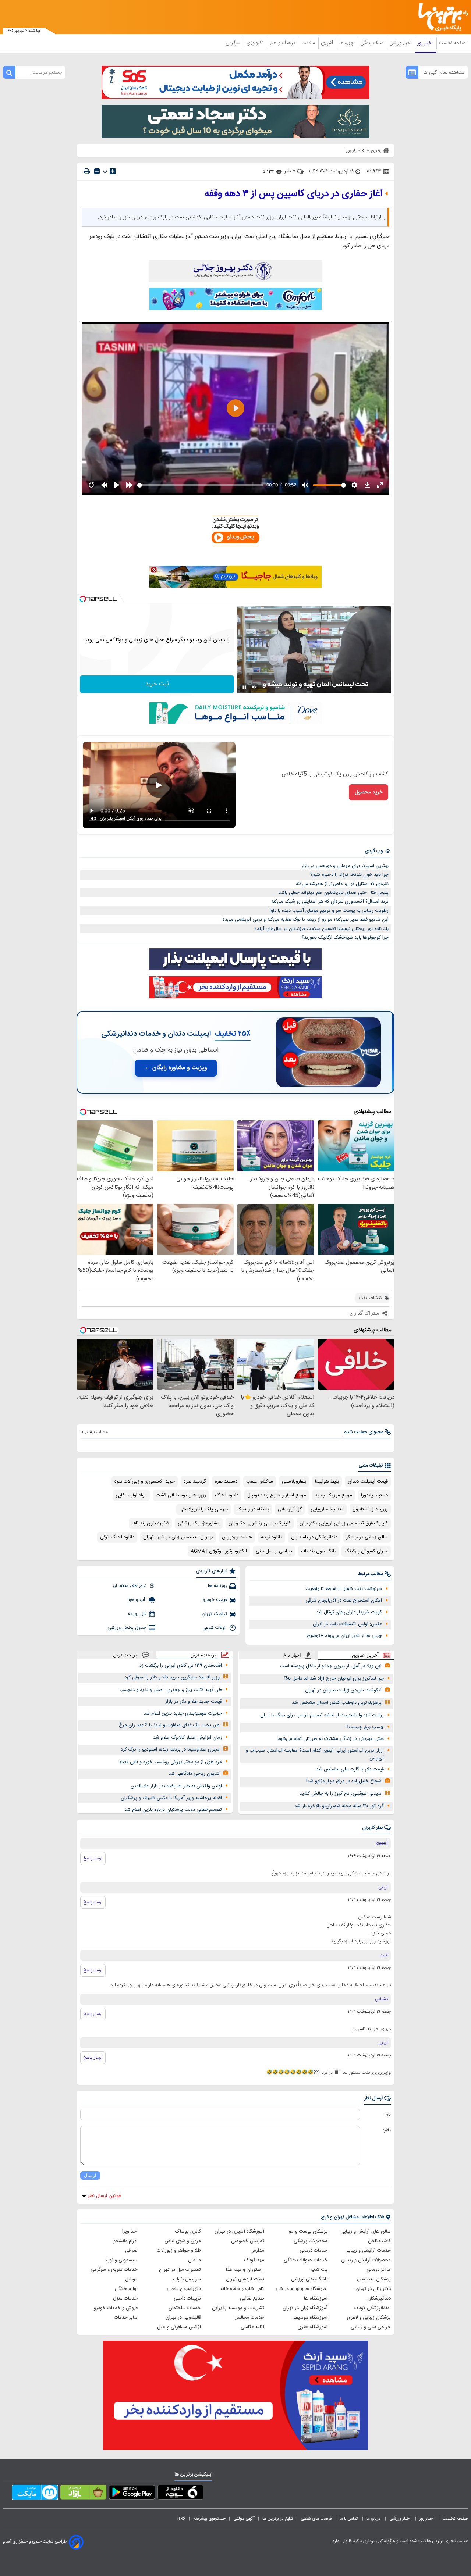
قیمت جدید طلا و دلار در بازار (194, 1702)
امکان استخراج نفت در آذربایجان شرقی (344, 1601)
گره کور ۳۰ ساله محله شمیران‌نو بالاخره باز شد (339, 1806)
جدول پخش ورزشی (127, 1628)
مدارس (257, 2251)
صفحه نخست (452, 43)
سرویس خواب (187, 2279)
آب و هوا (137, 1600)
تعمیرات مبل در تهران (180, 2270)
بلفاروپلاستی (294, 1481)
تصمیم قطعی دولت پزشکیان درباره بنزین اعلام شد (173, 1810)
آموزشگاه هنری (313, 2327)
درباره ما (374, 2519)
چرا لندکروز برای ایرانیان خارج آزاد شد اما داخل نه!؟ (334, 1678)
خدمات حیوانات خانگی (306, 2260)
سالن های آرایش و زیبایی (366, 2231)
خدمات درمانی (314, 2251)
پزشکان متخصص (374, 2279)
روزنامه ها (217, 1586)
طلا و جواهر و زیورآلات (179, 2251)
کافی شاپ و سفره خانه (242, 2289)
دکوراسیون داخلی (184, 2289)
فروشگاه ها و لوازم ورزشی (302, 2289)
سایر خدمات (126, 2318)
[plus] (113, 171)
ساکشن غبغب (260, 1481)
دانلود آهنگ (227, 1495)
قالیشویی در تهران (183, 2318)
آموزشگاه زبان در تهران (305, 2308)
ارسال (90, 2175)
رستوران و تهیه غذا (245, 2270)
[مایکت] (35, 2494)
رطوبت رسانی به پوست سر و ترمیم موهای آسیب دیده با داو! (329, 911)
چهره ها (347, 43)
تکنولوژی (256, 43)
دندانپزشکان (379, 2298)
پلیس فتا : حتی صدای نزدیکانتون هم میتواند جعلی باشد (334, 893)
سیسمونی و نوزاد (121, 2260)
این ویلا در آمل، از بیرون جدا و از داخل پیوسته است (331, 1666)
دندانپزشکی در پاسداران (314, 1537)
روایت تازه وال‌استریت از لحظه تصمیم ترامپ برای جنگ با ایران (322, 1715)
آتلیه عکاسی (252, 2327)
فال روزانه (137, 1614)
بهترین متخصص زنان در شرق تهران (178, 1537)
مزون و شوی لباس (183, 2241)
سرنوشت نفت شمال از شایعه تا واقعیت (344, 1589)
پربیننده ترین (203, 1655)
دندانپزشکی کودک (373, 2308)
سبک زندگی (372, 43)
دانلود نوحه (272, 1537)
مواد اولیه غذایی (131, 1495)
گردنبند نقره (195, 1481)
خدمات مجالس (249, 2318)
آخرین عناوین (365, 1655)
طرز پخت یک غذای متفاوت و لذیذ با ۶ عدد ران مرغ (169, 1725)
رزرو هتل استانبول (370, 1509)
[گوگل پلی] (132, 2494)
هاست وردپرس (237, 1537)
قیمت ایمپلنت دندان (368, 1481)
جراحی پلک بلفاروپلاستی (203, 1509)
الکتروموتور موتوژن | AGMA (219, 1551)
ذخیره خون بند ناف (150, 1523)
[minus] (97, 171)
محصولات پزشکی (311, 2241)
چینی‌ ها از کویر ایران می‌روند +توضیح (344, 1636)
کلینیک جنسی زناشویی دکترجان (260, 1523)
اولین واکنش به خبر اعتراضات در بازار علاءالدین (176, 1786)
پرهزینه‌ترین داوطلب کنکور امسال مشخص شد (337, 1703)
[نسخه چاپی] (87, 171)
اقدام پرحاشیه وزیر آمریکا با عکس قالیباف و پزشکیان (171, 1798)
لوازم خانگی (126, 2289)
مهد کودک (254, 2260)
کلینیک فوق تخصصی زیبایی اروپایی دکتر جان (344, 1523)
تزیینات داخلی (187, 2298)
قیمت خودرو (215, 1600)
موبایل (131, 2279)
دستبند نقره (226, 1481)
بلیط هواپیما (327, 1481)
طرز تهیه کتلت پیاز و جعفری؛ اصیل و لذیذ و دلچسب (171, 1690)
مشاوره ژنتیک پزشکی (199, 1523)
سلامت (309, 43)
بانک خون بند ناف (318, 1551)
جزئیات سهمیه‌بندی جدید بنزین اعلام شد (183, 1713)
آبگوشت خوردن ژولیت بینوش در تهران (343, 1690)
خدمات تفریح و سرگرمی (114, 2270)
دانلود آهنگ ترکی (117, 1537)
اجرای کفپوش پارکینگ (366, 1551)
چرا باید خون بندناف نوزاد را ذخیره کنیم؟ (349, 875)
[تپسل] (83, 599)
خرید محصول (369, 792)
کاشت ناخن (379, 2241)
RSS (181, 2519)
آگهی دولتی (244, 2519)
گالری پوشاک (188, 2231)
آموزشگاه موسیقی (310, 2318)
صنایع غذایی (252, 2298)
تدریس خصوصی (248, 2241)
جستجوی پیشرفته (209, 2519)
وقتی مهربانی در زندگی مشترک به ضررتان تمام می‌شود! (330, 1739)
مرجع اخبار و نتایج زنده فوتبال (277, 1495)
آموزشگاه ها (316, 2298)
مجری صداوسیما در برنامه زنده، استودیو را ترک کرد (170, 1749)
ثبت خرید (157, 684)
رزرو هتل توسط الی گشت (181, 1495)
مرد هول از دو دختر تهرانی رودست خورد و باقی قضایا (170, 1762)
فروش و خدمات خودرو (116, 2308)
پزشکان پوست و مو (308, 2231)
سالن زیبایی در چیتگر (367, 1537)
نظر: (387, 2130)
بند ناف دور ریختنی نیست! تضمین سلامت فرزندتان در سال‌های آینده (322, 929)
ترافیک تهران (214, 1614)
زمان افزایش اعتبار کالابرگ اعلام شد (187, 1738)
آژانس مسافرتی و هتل (179, 2327)
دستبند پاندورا (374, 1495)
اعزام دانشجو (125, 2241)
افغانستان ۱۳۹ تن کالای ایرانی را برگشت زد (181, 1666)
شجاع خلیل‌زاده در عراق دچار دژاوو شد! (344, 1781)
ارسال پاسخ (93, 1858)
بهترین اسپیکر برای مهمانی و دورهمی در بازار (345, 866)
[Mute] (255, 687)
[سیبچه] (180, 2494)
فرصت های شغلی (316, 2519)
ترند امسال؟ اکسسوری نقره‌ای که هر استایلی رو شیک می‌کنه (330, 902)
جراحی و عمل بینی (274, 1551)
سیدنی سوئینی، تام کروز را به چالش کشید (341, 1794)
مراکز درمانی (379, 2270)
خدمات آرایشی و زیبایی (368, 2251)
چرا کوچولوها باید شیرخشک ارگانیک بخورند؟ (345, 938)
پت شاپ (319, 2270)
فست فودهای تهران (245, 2279)
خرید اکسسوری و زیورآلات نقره (145, 1481)
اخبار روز (426, 43)
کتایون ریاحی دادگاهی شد (194, 1774)
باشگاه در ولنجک (253, 1509)
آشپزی (328, 43)
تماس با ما (349, 2519)
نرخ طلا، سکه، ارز (129, 1586)
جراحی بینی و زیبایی (371, 2327)
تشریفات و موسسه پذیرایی (238, 2308)
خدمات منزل (125, 2298)
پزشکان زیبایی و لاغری (369, 2318)
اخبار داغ (292, 1655)
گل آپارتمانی (290, 1509)
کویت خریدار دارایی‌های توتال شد (349, 1612)
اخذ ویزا (130, 2231)
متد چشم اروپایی (327, 1509)
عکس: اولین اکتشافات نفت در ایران (347, 1624)
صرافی (131, 2251)
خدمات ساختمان (185, 2308)
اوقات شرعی (215, 1628)
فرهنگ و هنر (283, 43)
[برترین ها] (440, 17)
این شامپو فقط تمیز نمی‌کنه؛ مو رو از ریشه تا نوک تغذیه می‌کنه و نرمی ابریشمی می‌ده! (305, 920)
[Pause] (244, 687)
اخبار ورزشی (401, 43)
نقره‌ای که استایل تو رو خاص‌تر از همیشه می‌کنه (342, 884)
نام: (388, 2115)
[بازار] (83, 2494)
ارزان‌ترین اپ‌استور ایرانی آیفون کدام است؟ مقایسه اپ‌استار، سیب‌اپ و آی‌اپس (315, 1754)
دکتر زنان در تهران (373, 2289)
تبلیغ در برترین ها (278, 2519)
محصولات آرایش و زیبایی (366, 2260)
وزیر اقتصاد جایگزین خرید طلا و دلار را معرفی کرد (172, 1677)
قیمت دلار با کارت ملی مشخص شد (350, 1769)
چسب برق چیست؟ (365, 1727)
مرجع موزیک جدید (334, 1495)
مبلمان (194, 2260)
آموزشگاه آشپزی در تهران (239, 2231)
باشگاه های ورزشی (309, 2279)
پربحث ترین (125, 1655)
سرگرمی (234, 43)
